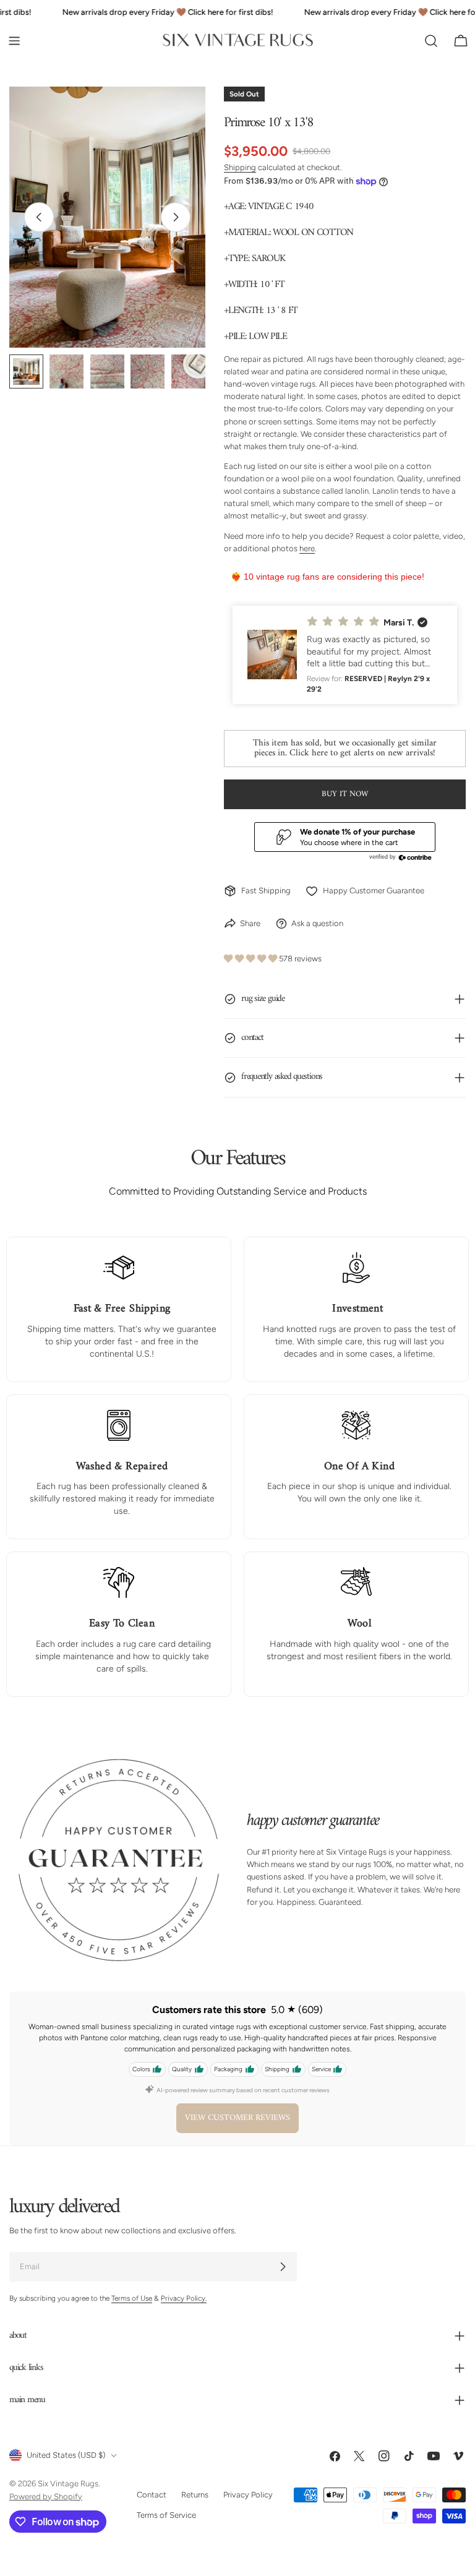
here (307, 548)
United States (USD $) (66, 2456)
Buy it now (345, 794)
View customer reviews (237, 2118)
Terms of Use (132, 2299)
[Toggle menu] (14, 41)
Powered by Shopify (46, 2497)
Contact (152, 2495)
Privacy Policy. (184, 2299)
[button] (345, 655)
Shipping (240, 167)
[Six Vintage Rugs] (238, 41)
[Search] (431, 41)
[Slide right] (176, 217)
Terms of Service (166, 2515)
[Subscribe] (283, 2267)
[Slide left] (39, 217)
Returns (195, 2495)
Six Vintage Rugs (68, 2484)
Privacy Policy (248, 2495)
